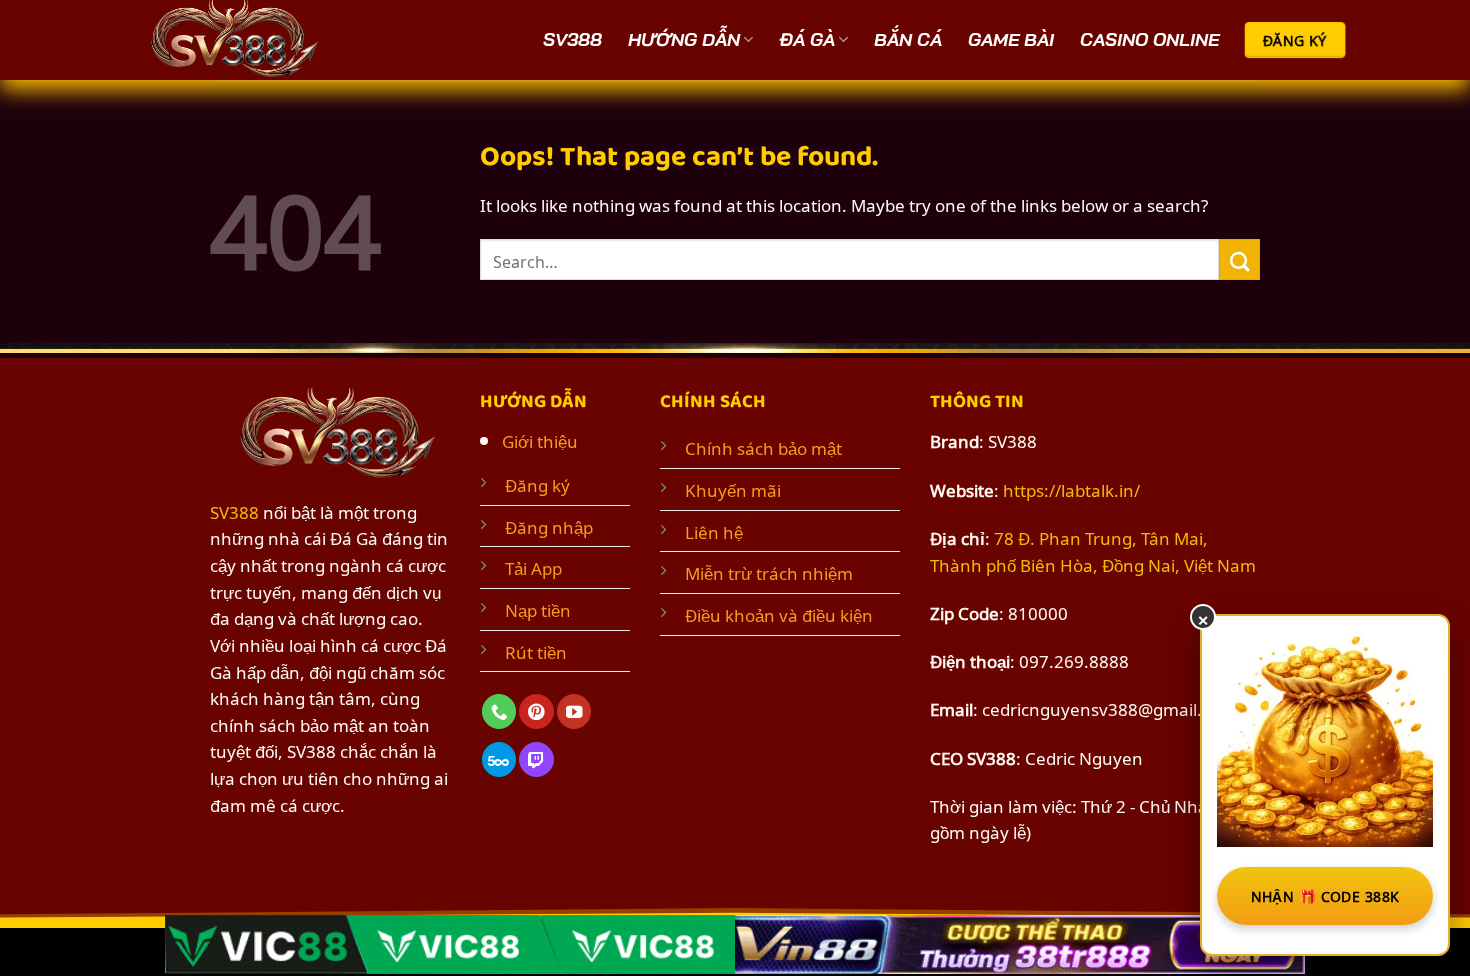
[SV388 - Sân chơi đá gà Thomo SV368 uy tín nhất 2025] (240, 40)
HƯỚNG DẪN (684, 39)
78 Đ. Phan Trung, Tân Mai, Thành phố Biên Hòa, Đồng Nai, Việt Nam (1093, 550)
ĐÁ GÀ (807, 39)
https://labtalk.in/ (1071, 489)
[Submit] (1239, 259)
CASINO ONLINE (1149, 39)
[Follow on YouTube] (574, 711)
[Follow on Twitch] (536, 759)
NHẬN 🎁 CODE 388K (1325, 895)
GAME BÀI (1011, 39)
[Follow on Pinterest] (536, 711)
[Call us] (499, 711)
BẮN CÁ (908, 39)
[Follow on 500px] (499, 759)
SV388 (572, 39)
